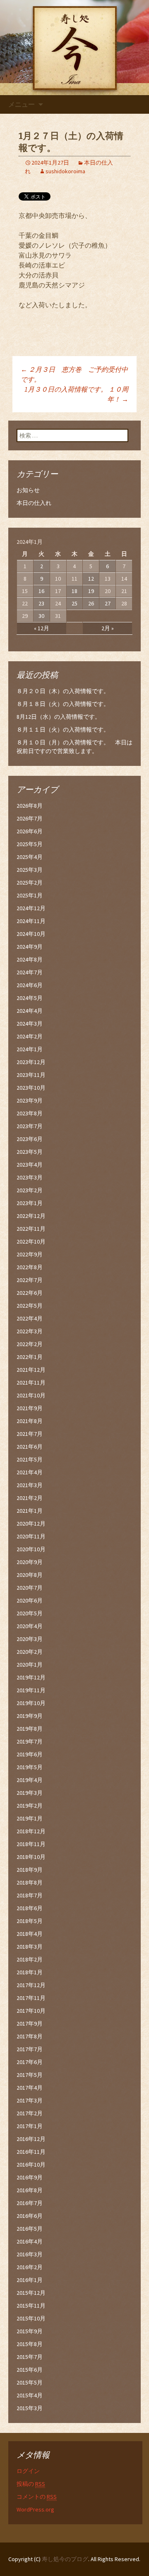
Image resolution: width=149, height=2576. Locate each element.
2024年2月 (30, 1036)
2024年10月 (31, 934)
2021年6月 (30, 1447)
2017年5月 (30, 2075)
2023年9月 (30, 1100)
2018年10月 (31, 1857)
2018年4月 (30, 1934)
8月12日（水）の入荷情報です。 (59, 717)
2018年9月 (30, 1870)
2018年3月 (30, 1947)
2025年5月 (30, 844)
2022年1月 (30, 1357)
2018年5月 (30, 1921)
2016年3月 (30, 2254)
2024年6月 (30, 985)
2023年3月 (30, 1177)
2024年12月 (31, 908)
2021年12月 (31, 1370)
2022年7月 (30, 1280)
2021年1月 (30, 1511)
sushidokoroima (65, 171)
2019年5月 (30, 1767)
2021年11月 (31, 1382)
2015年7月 (30, 2357)
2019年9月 (30, 1716)
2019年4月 (30, 1780)
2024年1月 (30, 1049)
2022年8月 (30, 1267)
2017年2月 (30, 2113)
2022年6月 (30, 1293)
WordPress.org (35, 2509)
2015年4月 (30, 2395)
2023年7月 (30, 1126)
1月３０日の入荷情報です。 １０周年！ (76, 394)
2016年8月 (30, 2190)
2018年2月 (30, 1959)
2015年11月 (31, 2306)
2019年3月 (30, 1793)
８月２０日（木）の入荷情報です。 (63, 691)
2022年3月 (30, 1331)
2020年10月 (31, 1549)
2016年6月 (30, 2216)
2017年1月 (30, 2126)
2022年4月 (30, 1318)
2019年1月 (30, 1818)
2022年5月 (30, 1306)
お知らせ (28, 490)
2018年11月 (31, 1844)
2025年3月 (30, 870)
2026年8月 (30, 806)
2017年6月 (30, 2062)
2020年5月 (30, 1613)
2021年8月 (30, 1421)
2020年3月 (30, 1639)
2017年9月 (30, 2023)
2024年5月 (30, 998)
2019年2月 (30, 1806)
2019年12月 (31, 1677)
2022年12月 (31, 1216)
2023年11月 (31, 1075)
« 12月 (42, 628)
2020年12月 (31, 1524)
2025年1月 (30, 895)
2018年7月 (30, 1895)
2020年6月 (30, 1600)
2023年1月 (30, 1203)
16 (41, 591)
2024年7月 (30, 972)
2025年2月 (30, 883)
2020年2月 (30, 1652)
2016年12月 (31, 2139)
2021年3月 (30, 1485)
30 (41, 616)
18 (74, 591)
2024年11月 (31, 921)
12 (91, 579)
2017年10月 (31, 2011)
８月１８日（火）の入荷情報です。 (63, 704)
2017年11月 (31, 1998)
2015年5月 (30, 2382)
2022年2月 (30, 1344)
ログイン (28, 2471)
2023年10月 (31, 1088)
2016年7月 (30, 2203)
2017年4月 (30, 2088)
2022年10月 (31, 1241)
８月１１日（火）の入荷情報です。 (63, 730)
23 (41, 603)
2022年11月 (31, 1229)
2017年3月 (30, 2100)
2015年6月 (30, 2370)
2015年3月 (30, 2408)
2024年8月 (30, 959)
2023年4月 (30, 1165)
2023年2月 (30, 1190)
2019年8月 (30, 1729)
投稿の (31, 2484)
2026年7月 (30, 818)
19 (91, 591)
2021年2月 (30, 1498)
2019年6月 (30, 1754)
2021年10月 (31, 1395)
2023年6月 (30, 1139)
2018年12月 (31, 1831)
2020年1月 (30, 1665)
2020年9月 (30, 1562)
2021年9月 (30, 1408)
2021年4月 (30, 1472)
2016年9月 (30, 2177)
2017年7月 (30, 2049)
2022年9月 (30, 1254)
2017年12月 (31, 1985)
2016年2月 (30, 2267)
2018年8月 (30, 1882)
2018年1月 (30, 1972)
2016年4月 (30, 2241)
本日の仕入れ (34, 503)
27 (108, 603)
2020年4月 (30, 1626)
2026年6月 (30, 831)
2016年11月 (31, 2152)
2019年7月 (30, 1741)
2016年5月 (30, 2229)
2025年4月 (30, 857)
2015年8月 (30, 2344)
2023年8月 (30, 1113)
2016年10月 (31, 2165)
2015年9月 (30, 2331)
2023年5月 (30, 1152)
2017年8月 (30, 2036)
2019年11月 (31, 1690)
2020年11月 (31, 1536)
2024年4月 (30, 1011)
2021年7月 (30, 1434)
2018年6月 (30, 1908)
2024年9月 (30, 947)
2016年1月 (30, 2280)
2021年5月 (30, 1459)
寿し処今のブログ (65, 2559)
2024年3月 (30, 1024)
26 (91, 603)
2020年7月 (30, 1588)
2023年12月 (31, 1062)
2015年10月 (31, 2318)
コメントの (37, 2497)
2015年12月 (31, 2293)
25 (74, 603)
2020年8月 (30, 1575)
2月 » (108, 628)
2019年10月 (31, 1703)
